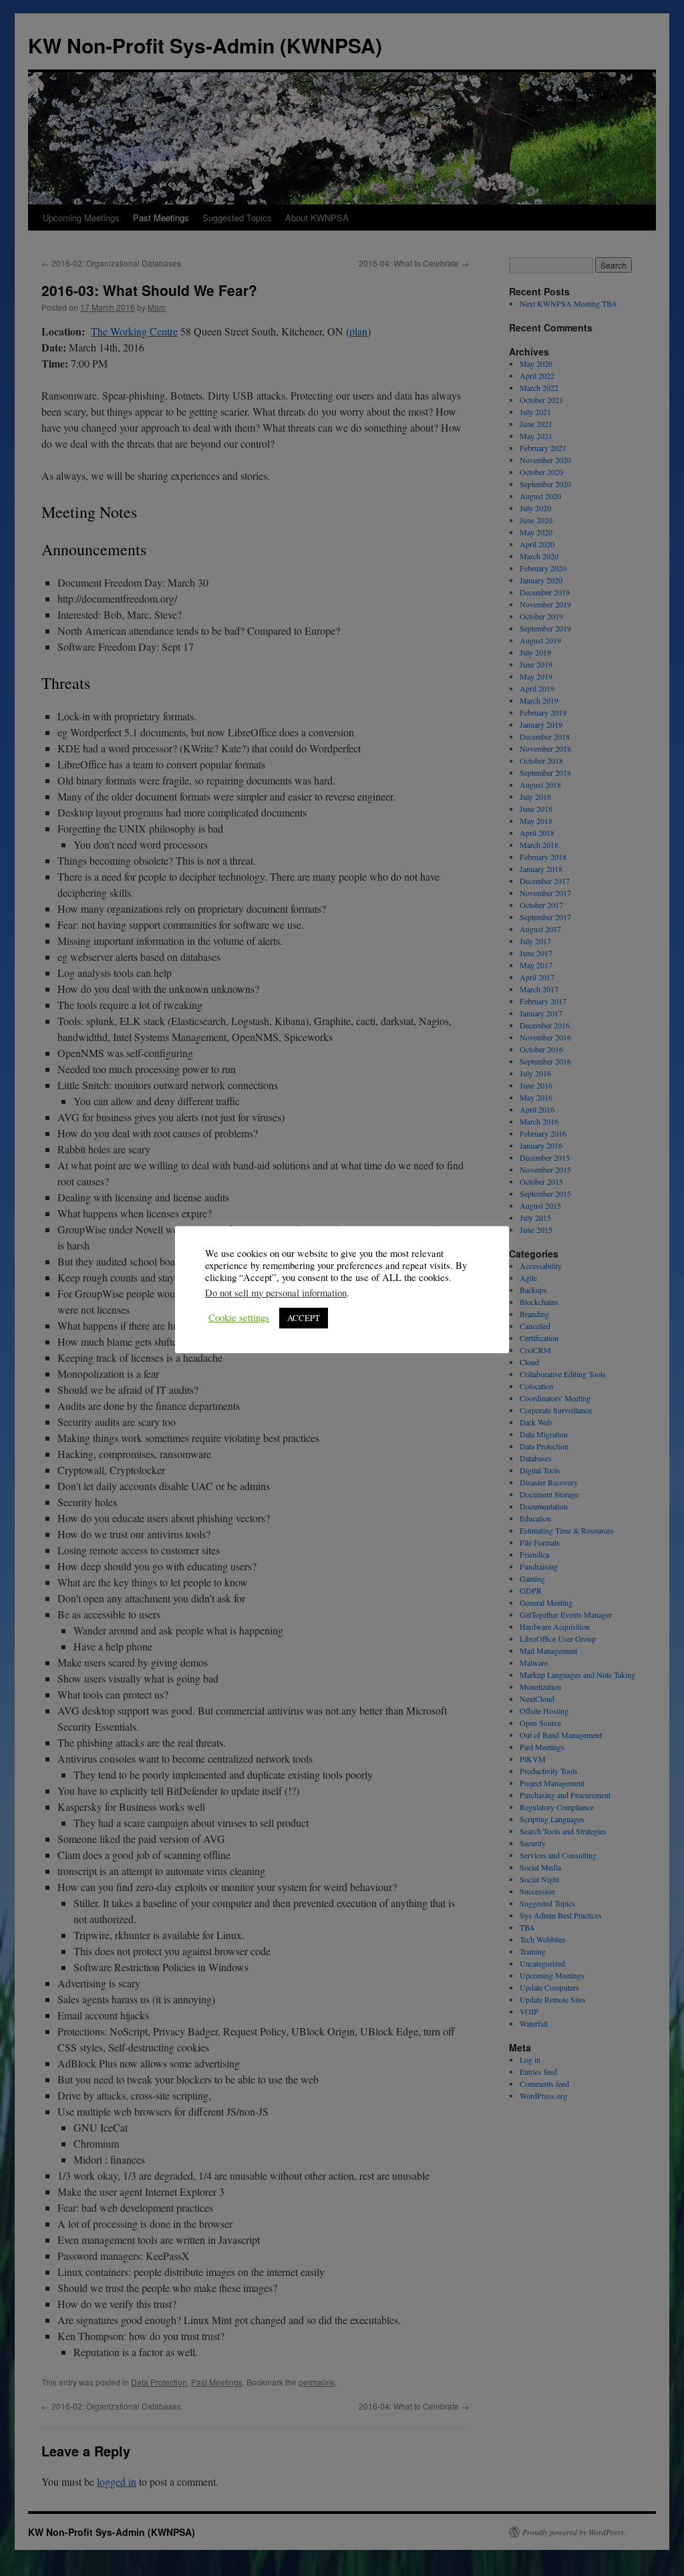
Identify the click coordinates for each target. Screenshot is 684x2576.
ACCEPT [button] (304, 1318)
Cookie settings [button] (239, 1318)
